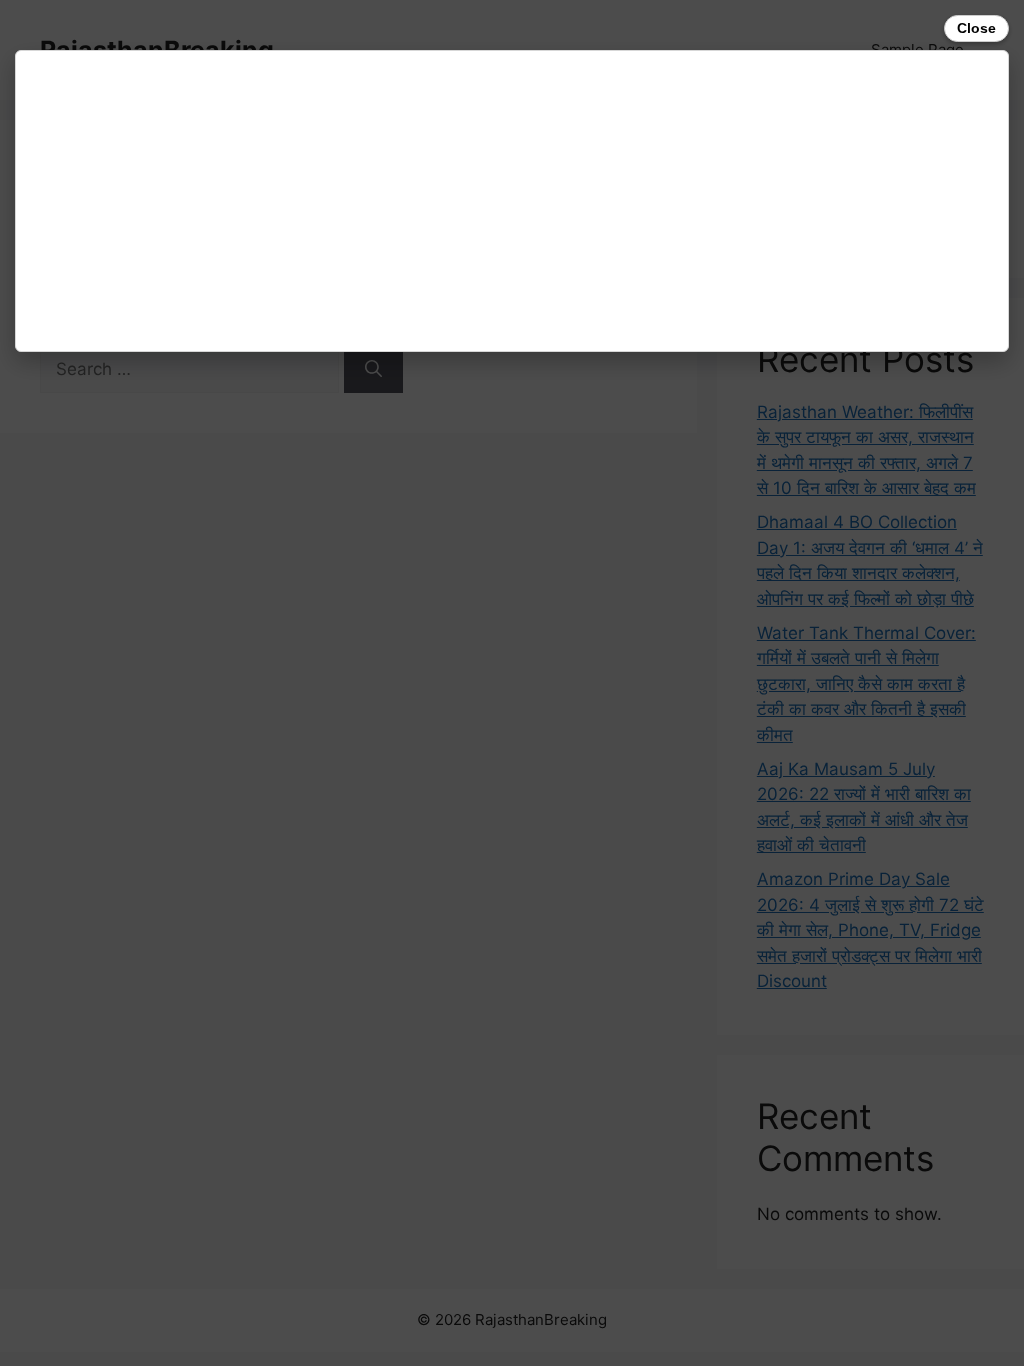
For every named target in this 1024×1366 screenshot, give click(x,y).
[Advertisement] (512, 201)
